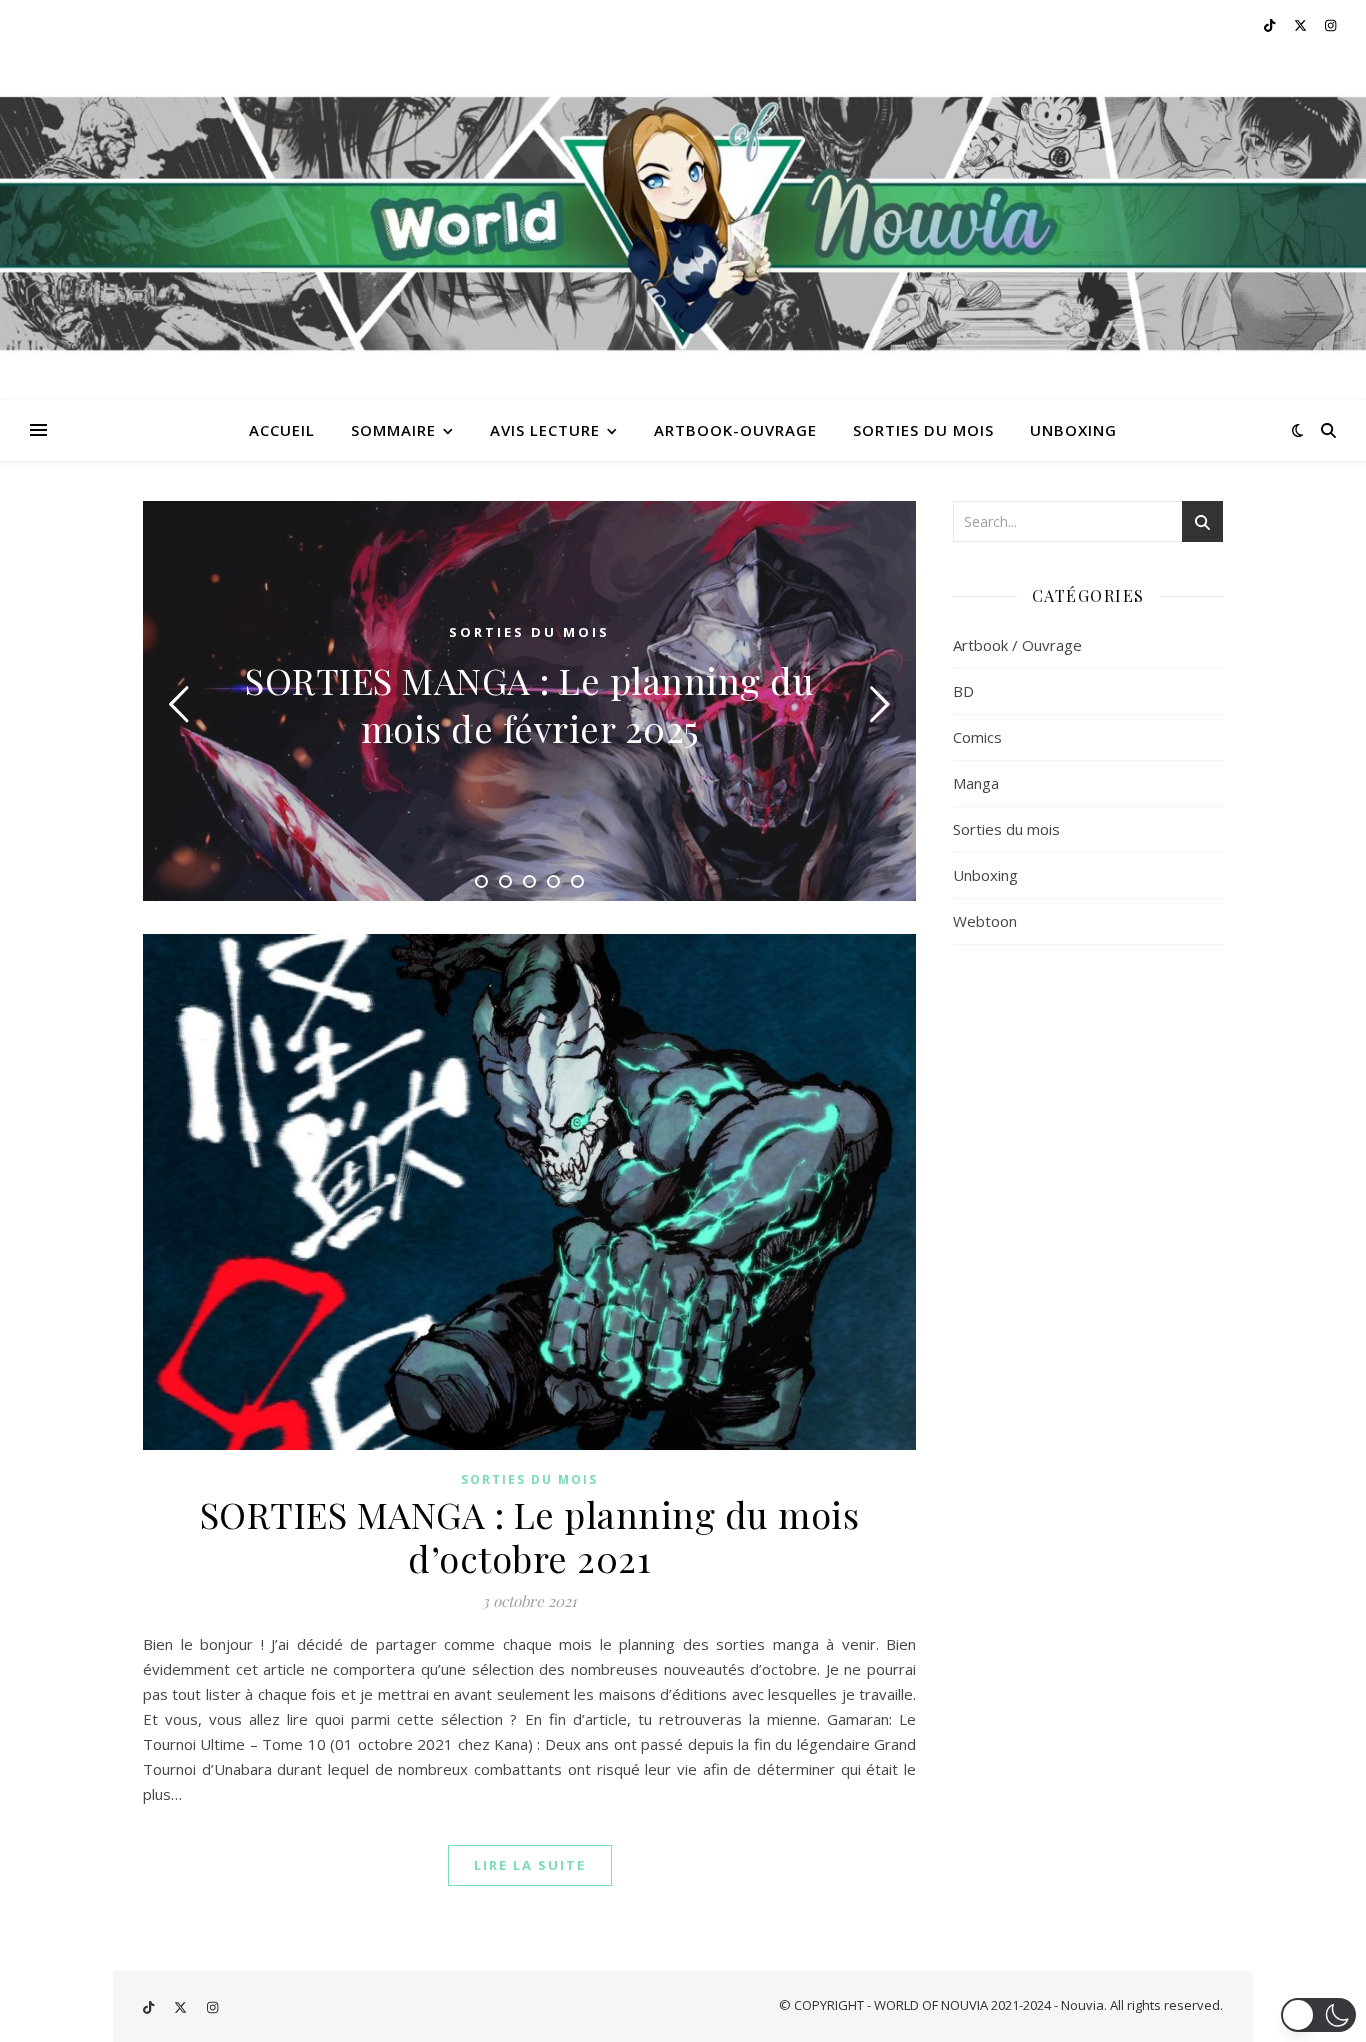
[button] (1318, 2015)
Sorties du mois (529, 1479)
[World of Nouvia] (683, 225)
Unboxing (985, 875)
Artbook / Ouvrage (1017, 645)
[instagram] (1330, 25)
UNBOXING (1073, 430)
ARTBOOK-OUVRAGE (735, 430)
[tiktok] (1271, 25)
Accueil (282, 430)
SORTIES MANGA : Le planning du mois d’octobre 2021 (530, 1536)
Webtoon (985, 921)
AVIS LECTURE (545, 430)
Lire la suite (530, 1865)
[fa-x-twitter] (1302, 25)
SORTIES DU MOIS (923, 430)
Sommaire (393, 430)
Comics (977, 737)
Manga (976, 783)
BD (963, 691)
